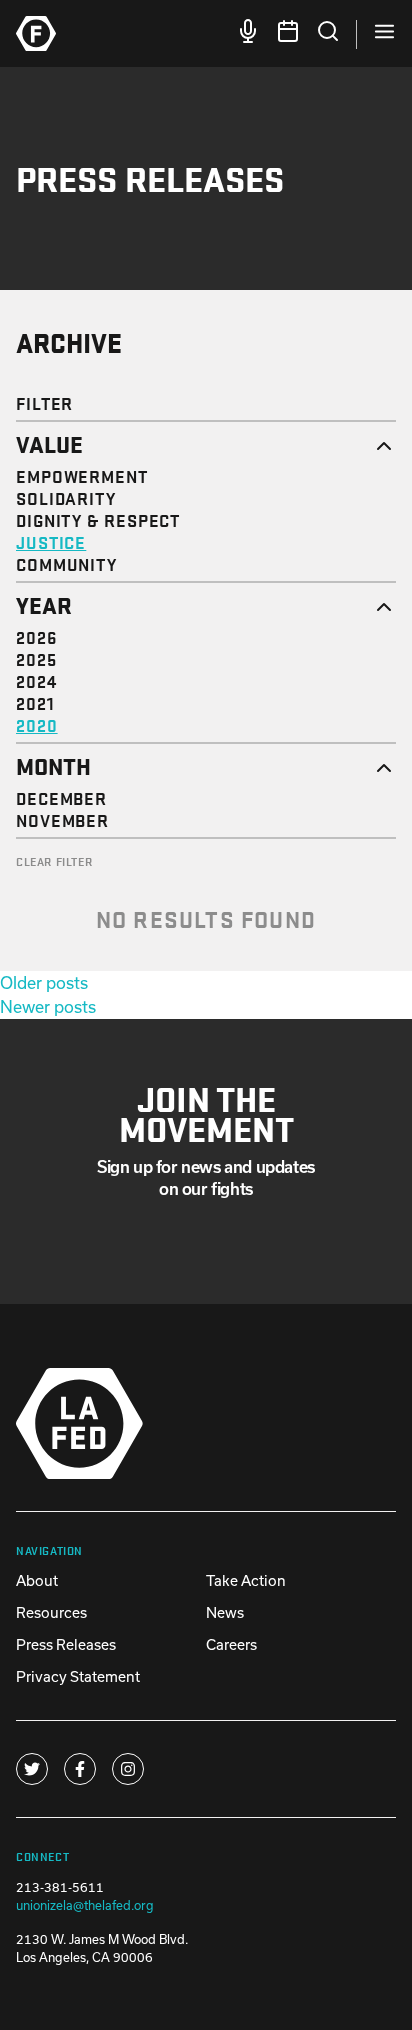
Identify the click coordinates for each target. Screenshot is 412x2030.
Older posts (44, 982)
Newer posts (48, 1006)
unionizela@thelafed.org (85, 1905)
